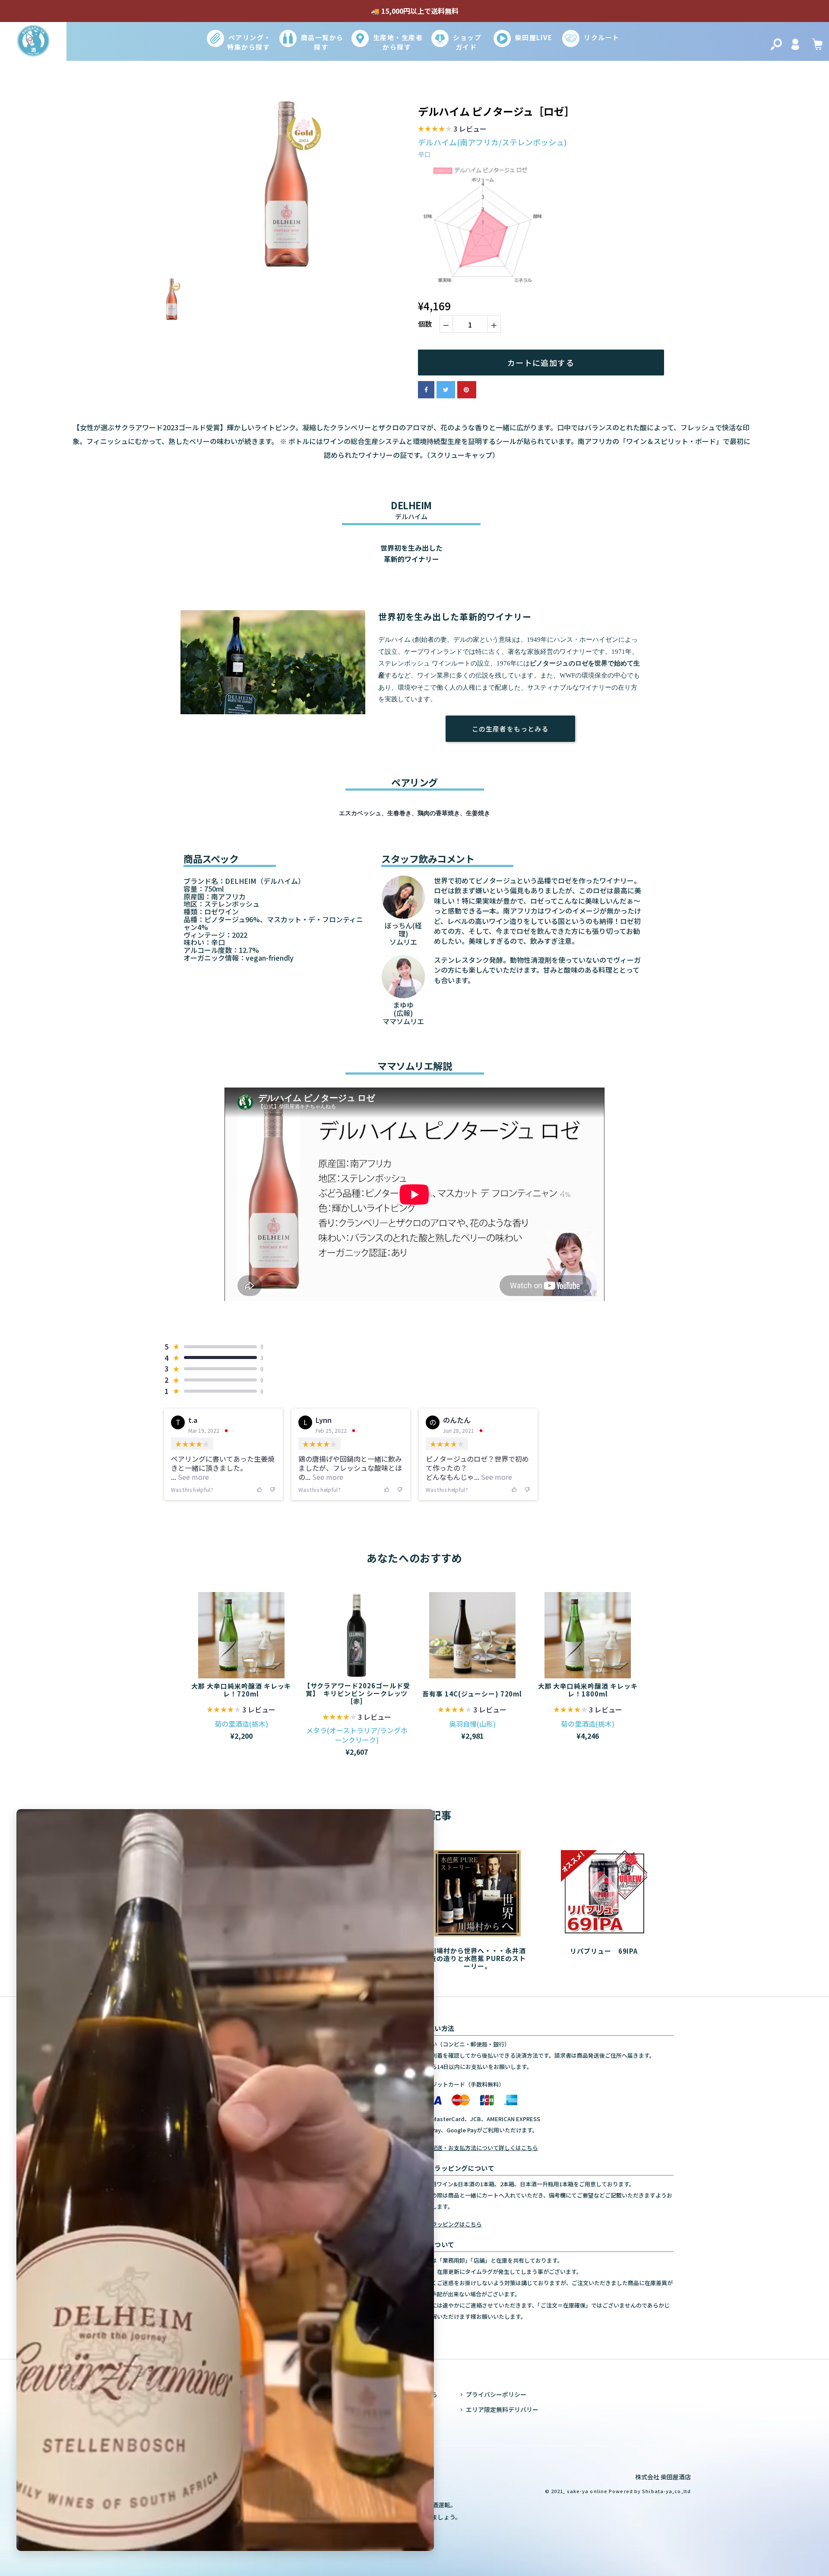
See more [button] (193, 1477)
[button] (452, 130)
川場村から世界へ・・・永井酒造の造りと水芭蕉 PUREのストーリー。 (478, 1958)
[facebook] (426, 390)
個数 (425, 324)
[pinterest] (467, 390)
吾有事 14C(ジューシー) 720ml (472, 1693)
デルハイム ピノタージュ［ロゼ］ (496, 112)
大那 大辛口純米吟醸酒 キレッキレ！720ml (241, 1690)
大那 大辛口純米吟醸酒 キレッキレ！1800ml (588, 1690)
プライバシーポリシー (496, 2394)
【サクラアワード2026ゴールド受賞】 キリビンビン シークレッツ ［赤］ (357, 1693)
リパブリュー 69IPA (604, 1951)
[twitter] (446, 390)
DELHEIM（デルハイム (261, 881)
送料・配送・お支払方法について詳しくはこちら (476, 2148)
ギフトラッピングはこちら (448, 2224)
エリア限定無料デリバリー (502, 2409)
